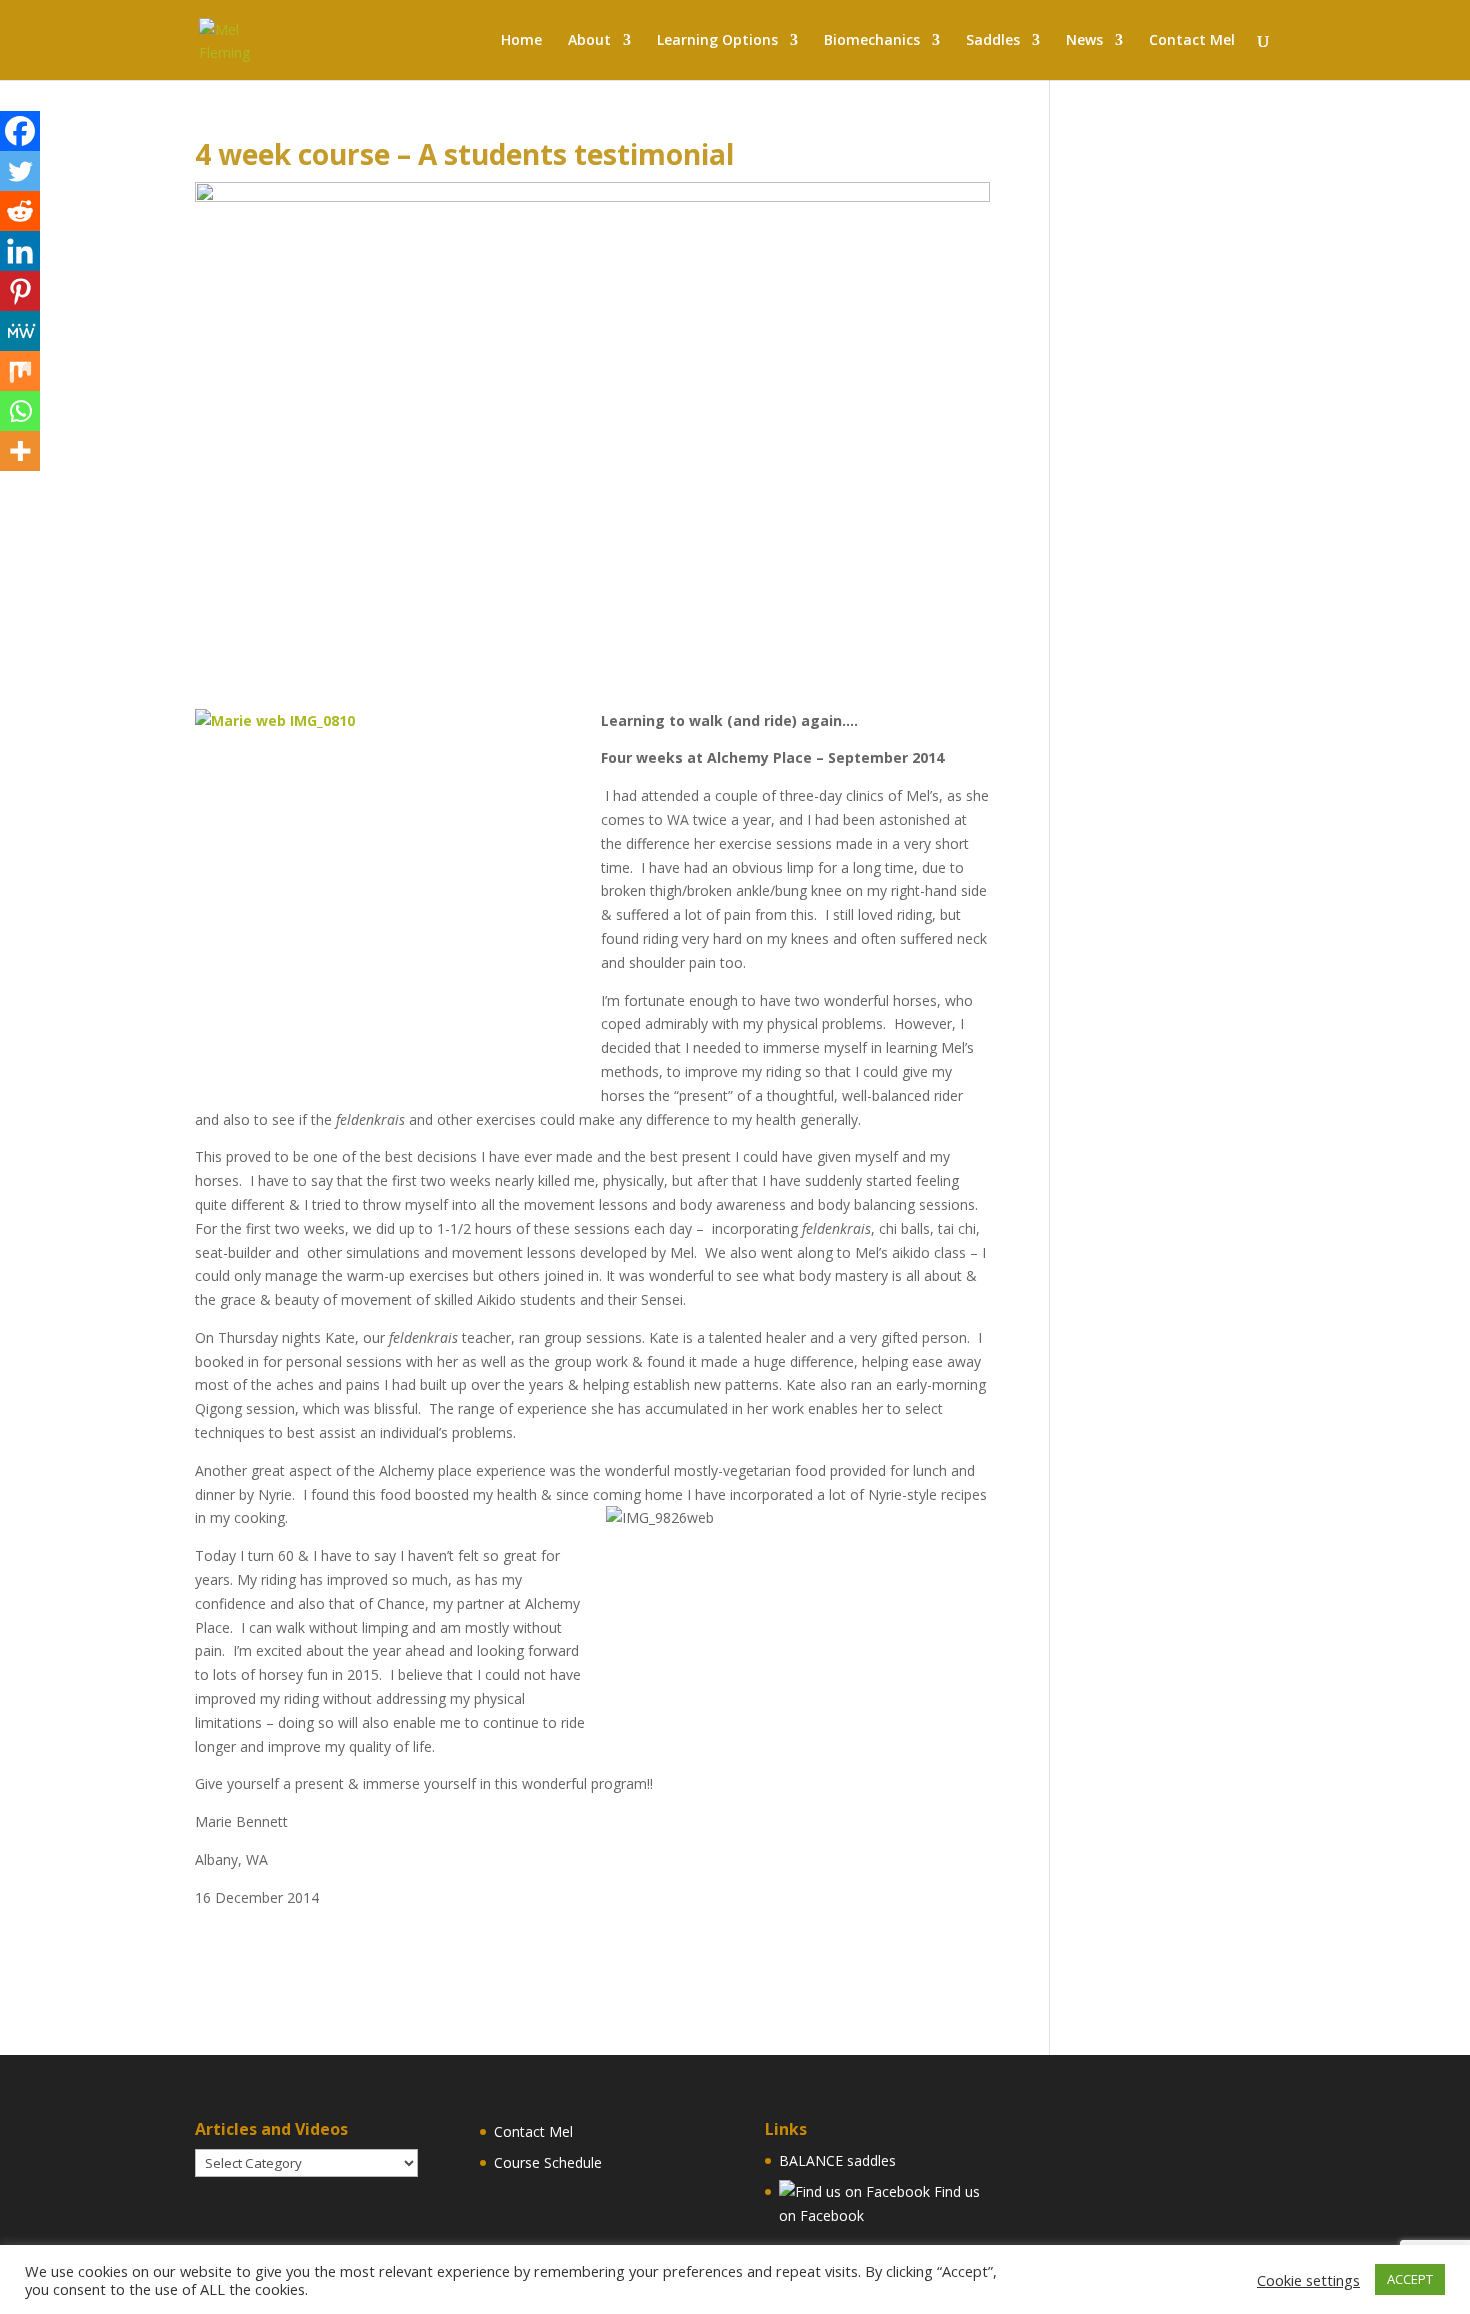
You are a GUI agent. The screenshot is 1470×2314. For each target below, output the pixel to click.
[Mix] (20, 371)
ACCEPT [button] (1410, 2279)
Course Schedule (548, 2162)
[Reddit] (20, 211)
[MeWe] (20, 331)
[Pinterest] (20, 291)
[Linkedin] (20, 251)
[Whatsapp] (20, 411)
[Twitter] (20, 171)
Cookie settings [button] (1308, 2280)
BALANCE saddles (837, 2160)
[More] (20, 451)
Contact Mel (533, 2131)
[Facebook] (20, 131)
